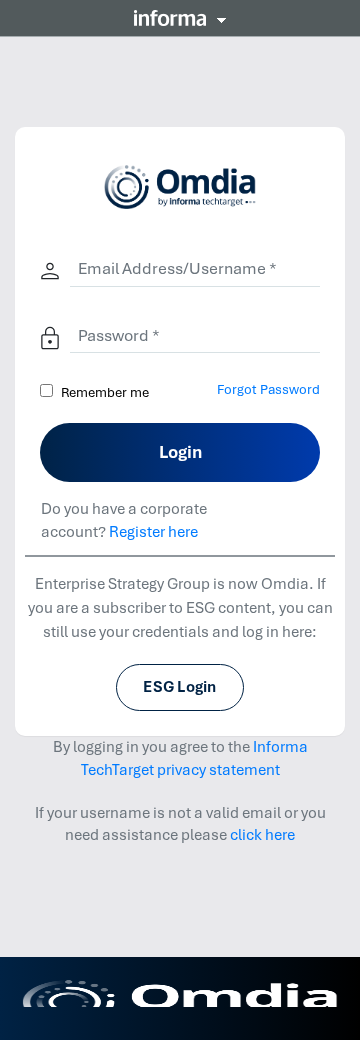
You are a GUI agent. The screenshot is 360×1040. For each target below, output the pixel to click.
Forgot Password (268, 389)
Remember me (105, 392)
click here (262, 835)
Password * (119, 335)
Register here (153, 532)
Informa (180, 18)
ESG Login (179, 687)
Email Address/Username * (177, 268)
